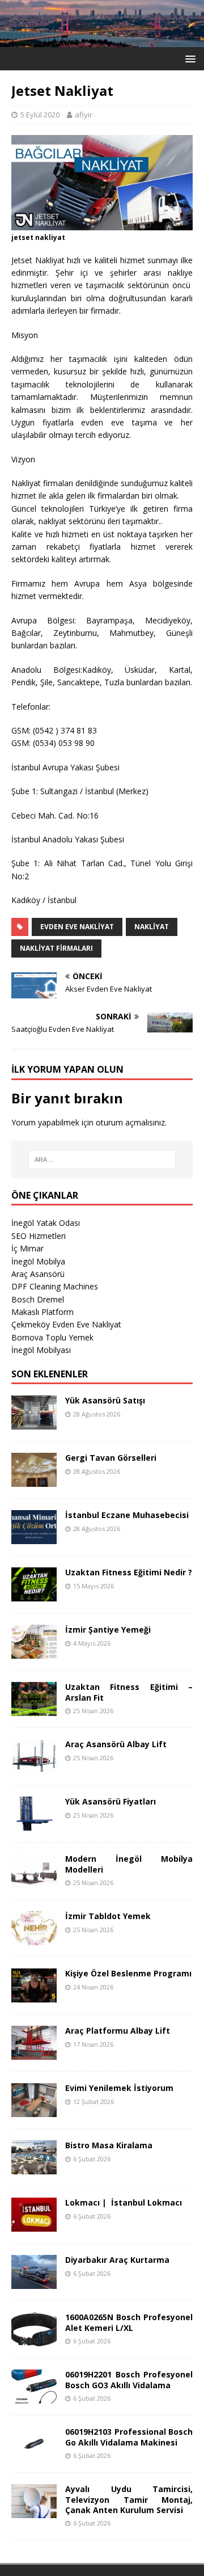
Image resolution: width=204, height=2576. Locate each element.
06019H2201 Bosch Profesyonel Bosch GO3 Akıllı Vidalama (129, 2379)
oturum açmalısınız (130, 1122)
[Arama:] (102, 1160)
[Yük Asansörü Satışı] (34, 1423)
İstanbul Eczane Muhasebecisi (127, 1515)
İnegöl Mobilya (38, 1261)
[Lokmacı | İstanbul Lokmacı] (34, 2225)
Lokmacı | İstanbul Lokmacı (124, 2202)
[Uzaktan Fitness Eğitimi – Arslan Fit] (34, 1709)
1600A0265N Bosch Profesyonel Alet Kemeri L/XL (129, 2322)
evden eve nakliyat (77, 927)
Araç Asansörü (38, 1274)
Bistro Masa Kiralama (109, 2145)
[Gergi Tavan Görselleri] (34, 1480)
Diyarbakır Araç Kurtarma (117, 2260)
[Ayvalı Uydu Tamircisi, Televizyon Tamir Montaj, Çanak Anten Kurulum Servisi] (34, 2512)
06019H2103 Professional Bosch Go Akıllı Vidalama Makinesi (129, 2437)
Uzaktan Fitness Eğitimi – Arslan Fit (129, 1692)
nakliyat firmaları (56, 948)
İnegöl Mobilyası (41, 1350)
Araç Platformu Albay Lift (118, 2031)
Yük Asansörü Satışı (105, 1400)
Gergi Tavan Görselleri (111, 1458)
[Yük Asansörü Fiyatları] (34, 1824)
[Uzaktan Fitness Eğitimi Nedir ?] (34, 1595)
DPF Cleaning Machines (55, 1286)
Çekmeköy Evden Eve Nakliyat (66, 1324)
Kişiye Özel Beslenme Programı (128, 1973)
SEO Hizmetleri (39, 1236)
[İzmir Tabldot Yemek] (34, 1939)
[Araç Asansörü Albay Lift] (34, 1767)
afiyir (84, 115)
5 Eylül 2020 (40, 115)
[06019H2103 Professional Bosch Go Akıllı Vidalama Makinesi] (34, 2454)
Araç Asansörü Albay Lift (116, 1744)
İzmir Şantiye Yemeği (108, 1630)
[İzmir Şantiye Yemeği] (34, 1652)
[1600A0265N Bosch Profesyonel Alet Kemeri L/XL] (34, 2340)
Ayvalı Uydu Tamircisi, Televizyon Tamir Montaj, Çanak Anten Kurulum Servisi (129, 2499)
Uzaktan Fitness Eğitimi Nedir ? (129, 1572)
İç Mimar (27, 1248)
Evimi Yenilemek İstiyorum (119, 2088)
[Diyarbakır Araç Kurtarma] (34, 2282)
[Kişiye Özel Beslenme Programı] (34, 1996)
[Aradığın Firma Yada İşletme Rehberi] (102, 41)
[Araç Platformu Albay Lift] (34, 2053)
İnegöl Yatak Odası (46, 1223)
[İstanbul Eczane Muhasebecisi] (34, 1538)
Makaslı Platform (42, 1312)
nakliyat (152, 927)
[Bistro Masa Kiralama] (34, 2168)
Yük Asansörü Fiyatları (110, 1801)
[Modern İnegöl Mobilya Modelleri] (34, 1881)
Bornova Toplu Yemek (52, 1337)
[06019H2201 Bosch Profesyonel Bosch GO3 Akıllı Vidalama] (34, 2397)
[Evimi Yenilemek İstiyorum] (34, 2111)
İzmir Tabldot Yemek (108, 1916)
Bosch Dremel (38, 1299)
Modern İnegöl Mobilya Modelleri (129, 1864)
